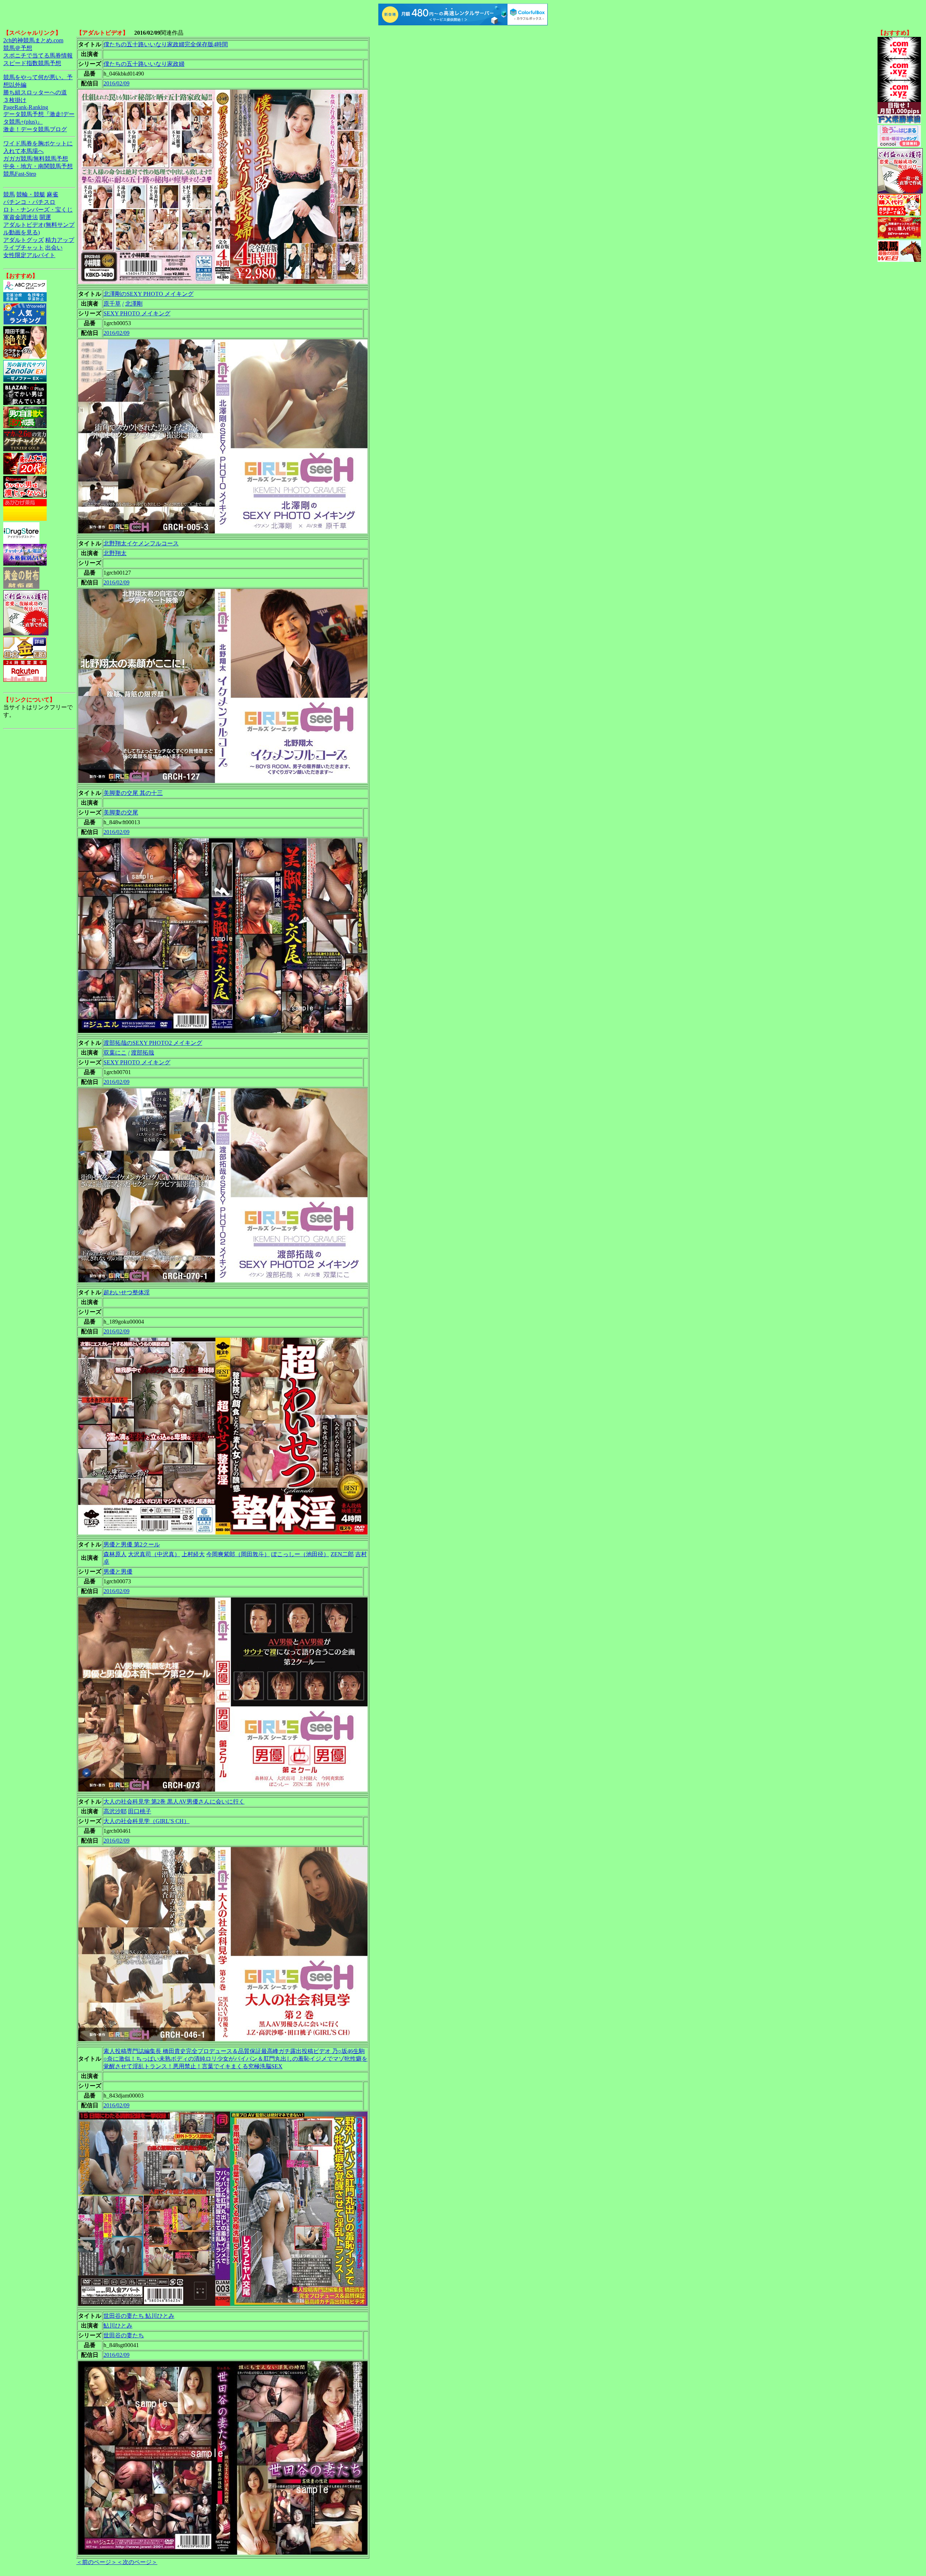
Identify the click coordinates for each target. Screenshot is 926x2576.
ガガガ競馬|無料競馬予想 (36, 159)
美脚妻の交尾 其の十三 (133, 793)
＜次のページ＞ (137, 2562)
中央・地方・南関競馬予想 (38, 166)
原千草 (112, 304)
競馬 (9, 194)
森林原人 (115, 1554)
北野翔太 (115, 553)
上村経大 (193, 1554)
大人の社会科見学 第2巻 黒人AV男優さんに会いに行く (174, 1802)
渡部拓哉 (143, 1053)
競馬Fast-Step (20, 174)
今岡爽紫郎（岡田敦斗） (238, 1554)
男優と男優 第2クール (132, 1544)
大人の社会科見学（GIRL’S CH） (146, 1821)
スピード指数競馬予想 (32, 63)
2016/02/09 (116, 83)
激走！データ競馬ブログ (35, 129)
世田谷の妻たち (124, 2335)
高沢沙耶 (115, 1811)
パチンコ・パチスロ (29, 202)
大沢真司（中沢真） (154, 1554)
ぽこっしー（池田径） (300, 1554)
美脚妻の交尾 (121, 812)
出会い (54, 248)
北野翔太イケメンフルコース (141, 543)
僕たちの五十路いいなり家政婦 (144, 64)
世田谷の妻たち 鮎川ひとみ (139, 2316)
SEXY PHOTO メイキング (137, 313)
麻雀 (52, 194)
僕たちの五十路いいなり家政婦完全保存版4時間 (166, 44)
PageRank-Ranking (26, 107)
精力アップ (60, 240)
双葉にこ (115, 1053)
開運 (45, 217)
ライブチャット (24, 248)
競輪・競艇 (31, 194)
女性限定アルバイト (29, 255)
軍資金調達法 (21, 217)
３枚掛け (15, 100)
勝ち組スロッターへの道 (35, 92)
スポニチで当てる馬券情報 (38, 56)
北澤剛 (134, 304)
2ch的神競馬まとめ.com (33, 40)
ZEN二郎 (342, 1554)
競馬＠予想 (18, 48)
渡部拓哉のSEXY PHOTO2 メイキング (153, 1043)
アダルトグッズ (24, 240)
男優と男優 (118, 1572)
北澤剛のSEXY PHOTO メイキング (148, 294)
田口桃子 (140, 1811)
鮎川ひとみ (118, 2326)
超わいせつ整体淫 (127, 1292)
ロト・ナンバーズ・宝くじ (38, 210)
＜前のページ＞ (97, 2562)
